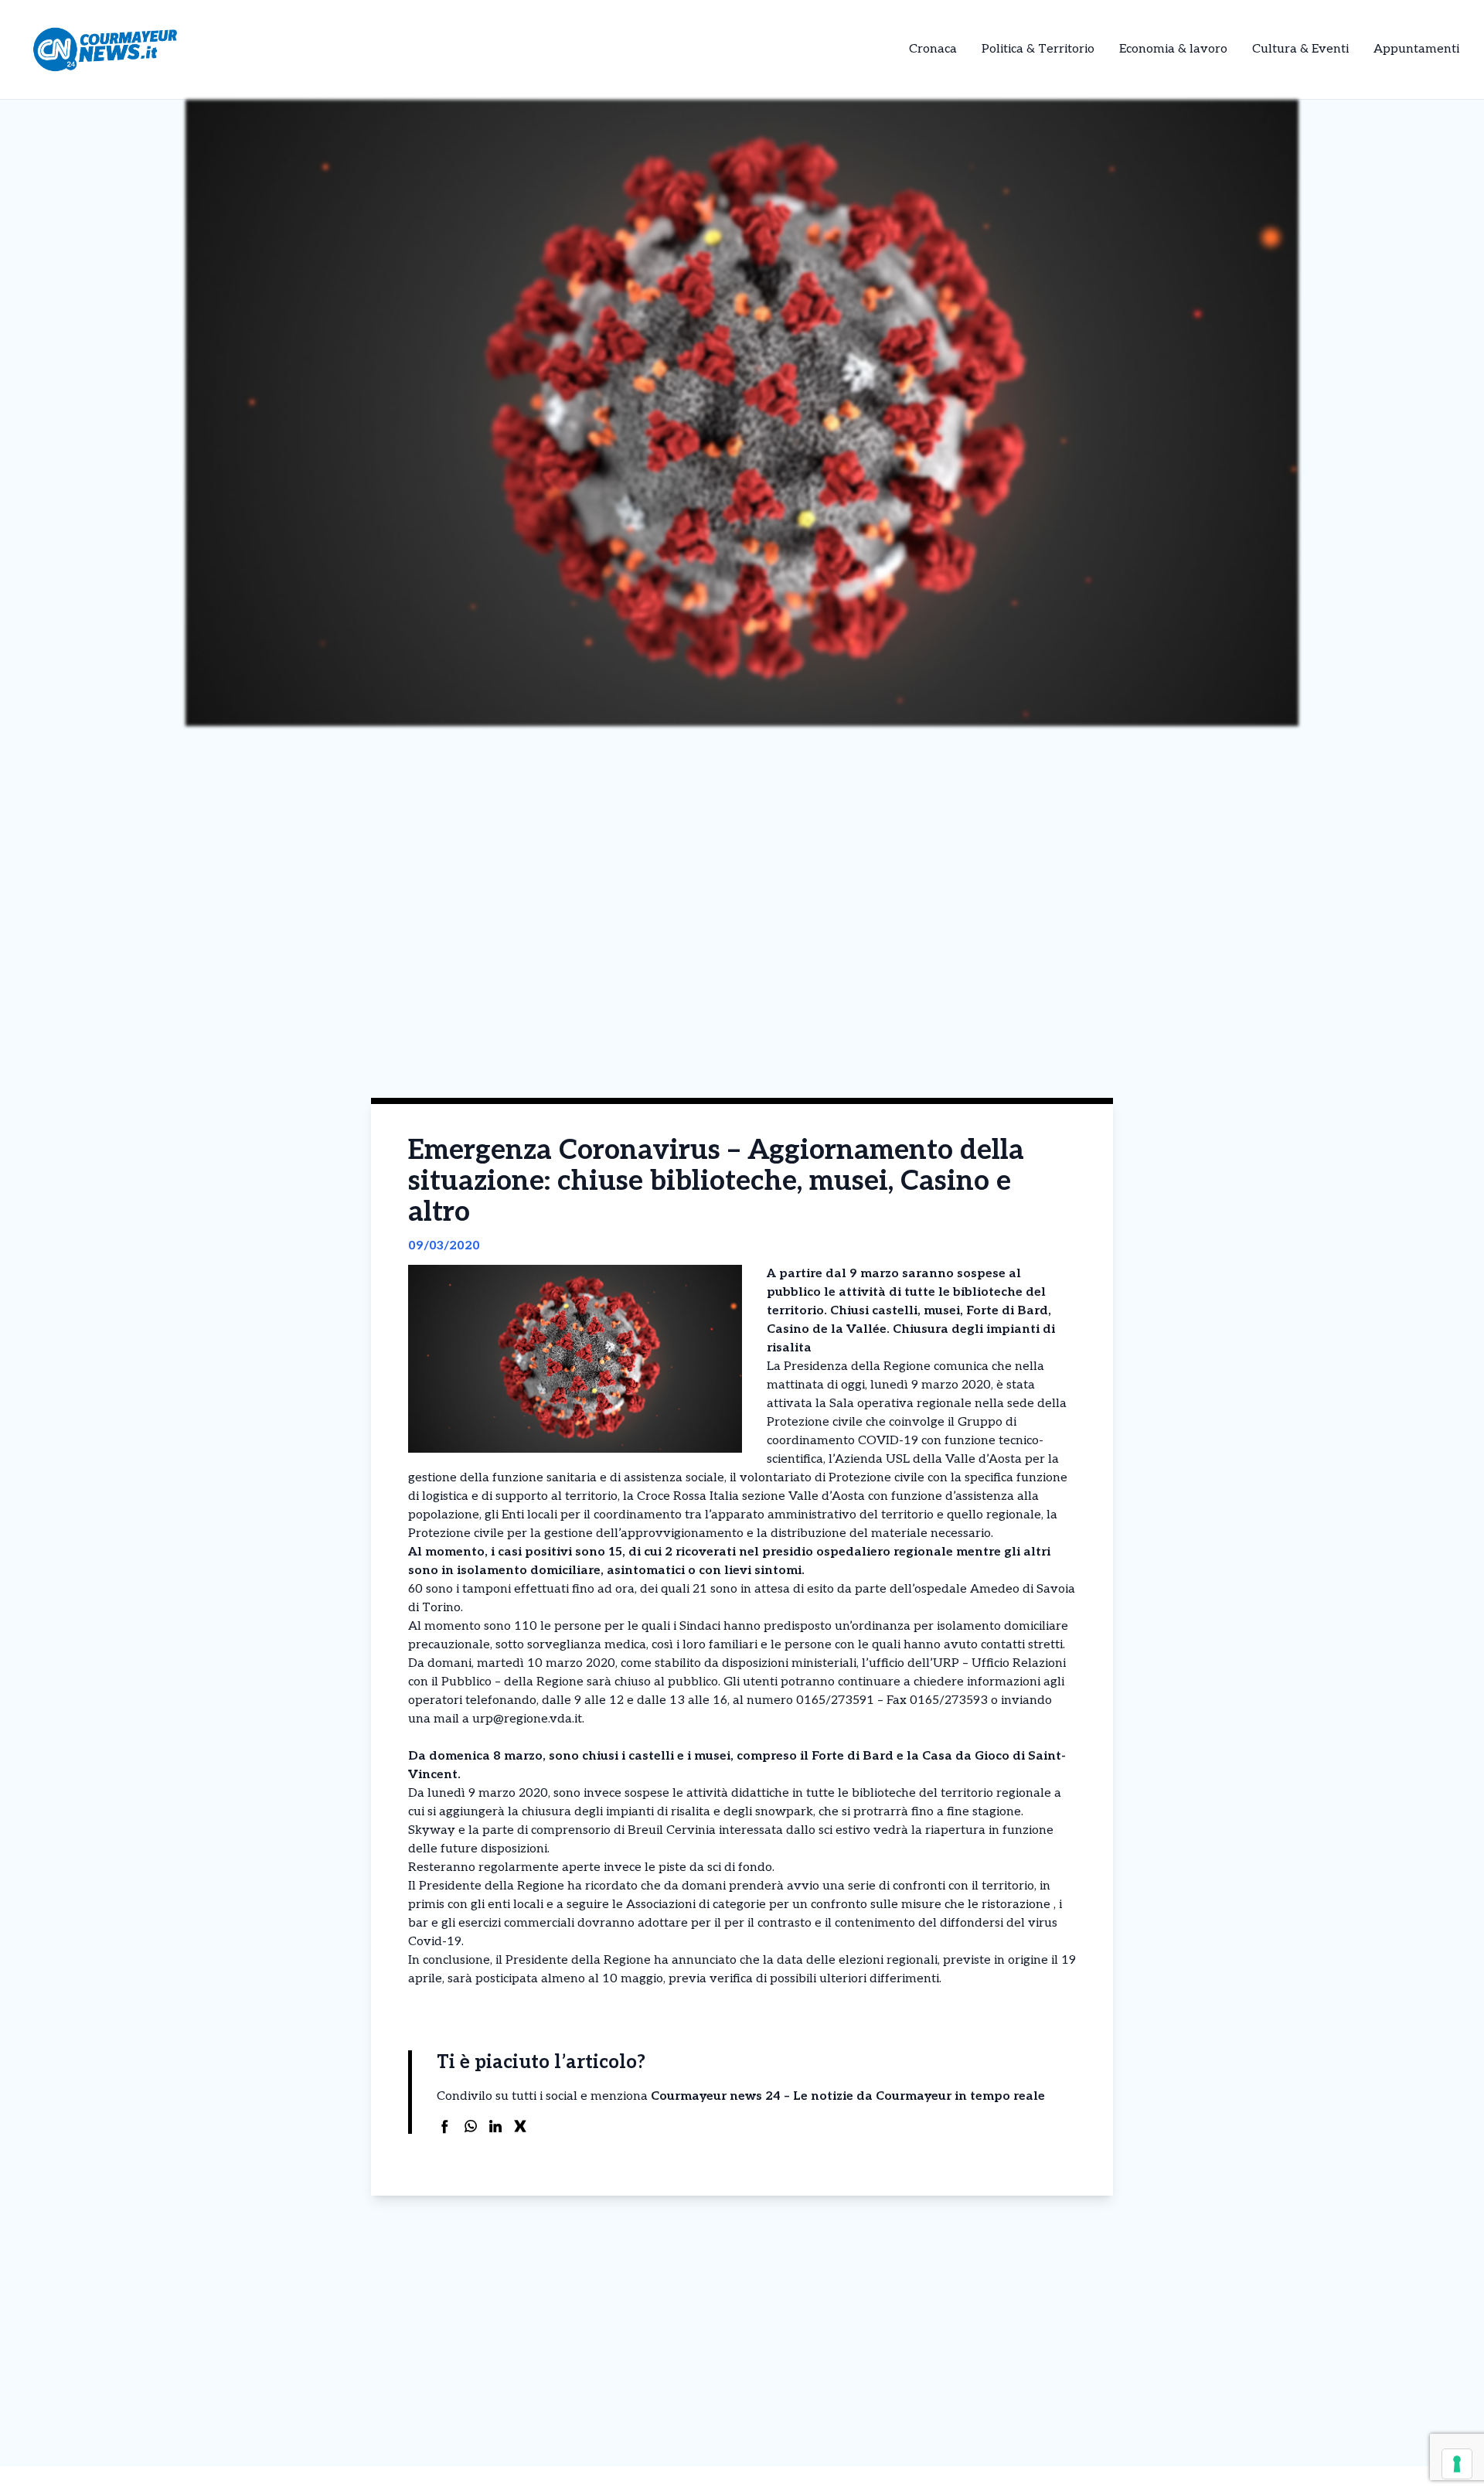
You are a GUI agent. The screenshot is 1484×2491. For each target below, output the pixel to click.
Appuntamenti (1416, 49)
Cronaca (933, 49)
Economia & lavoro (1173, 49)
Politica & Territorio (1038, 49)
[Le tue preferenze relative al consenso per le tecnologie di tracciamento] (1457, 2464)
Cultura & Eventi (1300, 49)
